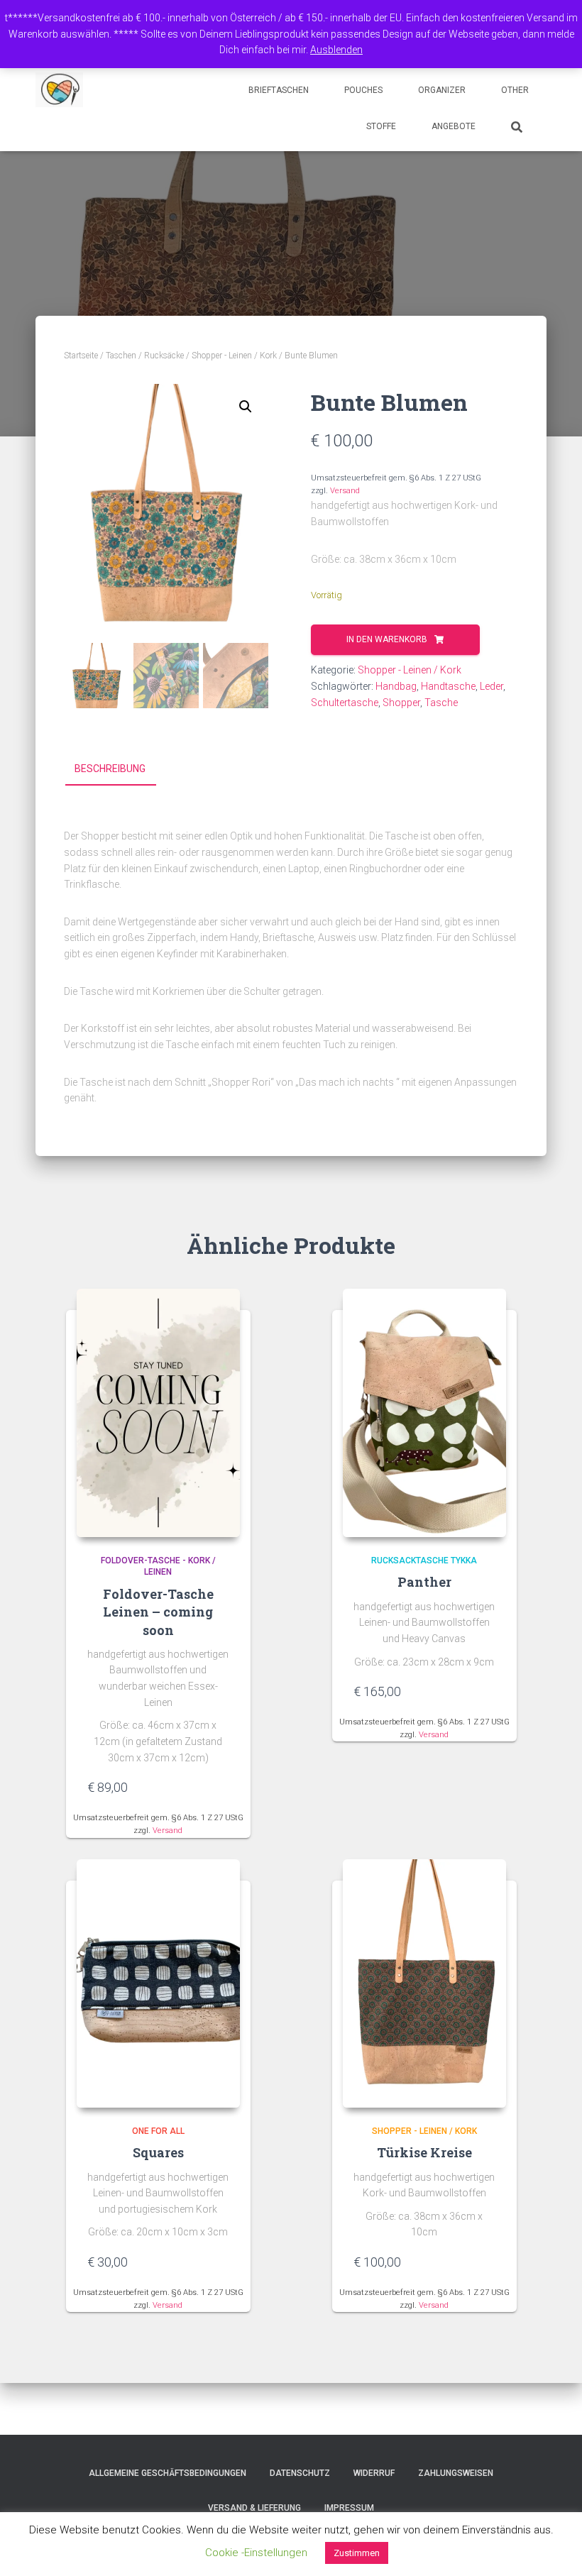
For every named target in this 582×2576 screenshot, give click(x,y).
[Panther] (424, 1413)
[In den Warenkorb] (222, 1787)
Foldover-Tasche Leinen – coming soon (158, 1612)
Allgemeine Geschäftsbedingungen (168, 2473)
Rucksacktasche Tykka (424, 1561)
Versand (345, 491)
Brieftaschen (279, 90)
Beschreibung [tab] (110, 769)
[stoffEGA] (59, 90)
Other (515, 90)
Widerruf (374, 2473)
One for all (158, 2131)
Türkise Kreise (424, 2152)
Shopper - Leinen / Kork (234, 356)
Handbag (396, 686)
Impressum (349, 2508)
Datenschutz (300, 2473)
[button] (246, 407)
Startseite (81, 356)
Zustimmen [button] (357, 2553)
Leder (492, 686)
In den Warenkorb (387, 639)
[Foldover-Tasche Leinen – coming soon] (158, 1413)
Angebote (454, 126)
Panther (424, 1582)
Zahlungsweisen (456, 2473)
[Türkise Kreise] (424, 1983)
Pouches (363, 90)
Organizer (442, 90)
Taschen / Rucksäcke (145, 356)
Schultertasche (345, 703)
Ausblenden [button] (336, 50)
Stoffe (381, 126)
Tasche (441, 703)
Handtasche (448, 686)
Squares (158, 2152)
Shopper (401, 703)
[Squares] (158, 1983)
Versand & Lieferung (254, 2508)
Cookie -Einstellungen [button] (256, 2553)
